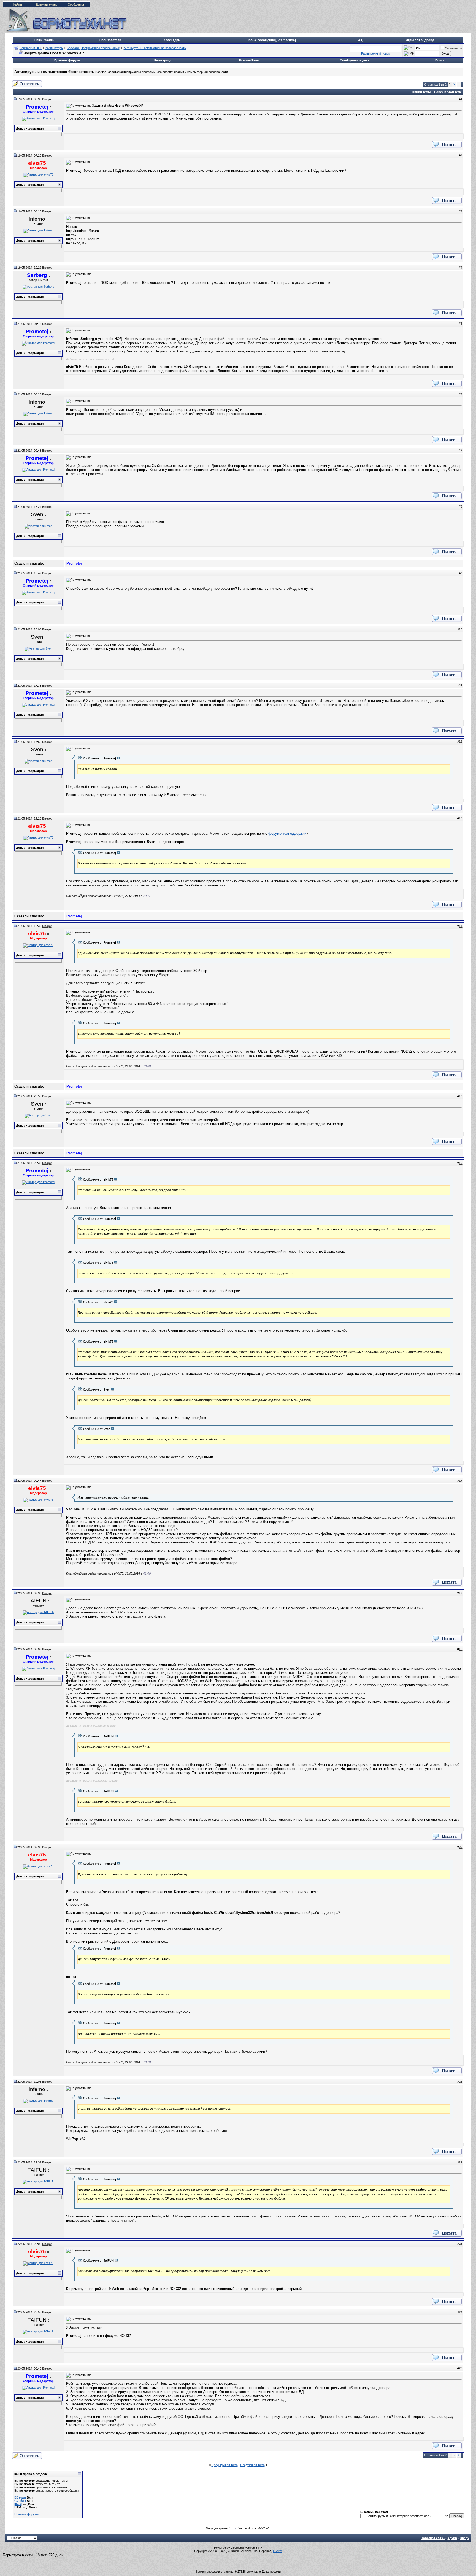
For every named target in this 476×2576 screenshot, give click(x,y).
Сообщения (76, 4)
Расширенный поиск (375, 53)
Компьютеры (54, 48)
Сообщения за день (355, 60)
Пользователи (110, 40)
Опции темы (421, 92)
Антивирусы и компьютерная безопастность (155, 48)
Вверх (464, 2538)
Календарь (172, 40)
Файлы (17, 4)
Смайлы (20, 2501)
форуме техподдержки (287, 833)
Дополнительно (47, 4)
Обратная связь (433, 2538)
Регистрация (164, 60)
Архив (452, 2538)
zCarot (278, 2551)
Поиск (440, 60)
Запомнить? (454, 48)
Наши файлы (44, 40)
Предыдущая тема (225, 2465)
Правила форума (67, 60)
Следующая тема (252, 2465)
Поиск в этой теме (448, 92)
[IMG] (18, 2504)
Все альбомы (249, 60)
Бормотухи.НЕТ (31, 48)
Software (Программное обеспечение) (94, 48)
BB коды (20, 2497)
